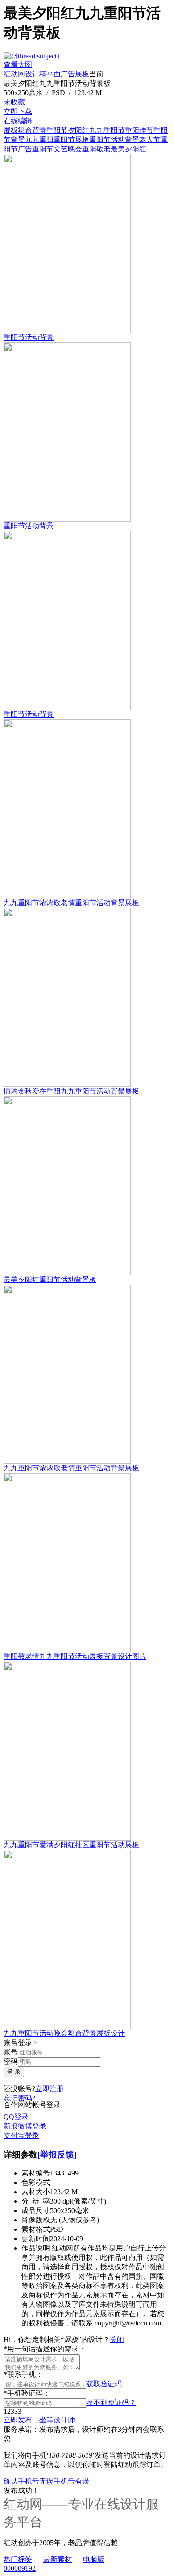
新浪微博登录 (25, 2126)
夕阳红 (79, 130)
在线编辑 (18, 121)
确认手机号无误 (29, 2481)
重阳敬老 (96, 149)
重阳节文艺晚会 (57, 149)
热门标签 (18, 2559)
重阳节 (57, 130)
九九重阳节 (107, 130)
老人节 (150, 140)
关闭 (117, 2340)
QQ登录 (16, 2117)
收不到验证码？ (111, 2403)
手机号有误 (71, 2481)
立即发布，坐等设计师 (39, 2420)
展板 (82, 74)
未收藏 (14, 102)
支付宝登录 (21, 2136)
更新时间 (36, 2239)
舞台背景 (32, 130)
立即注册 (50, 2089)
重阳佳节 (139, 130)
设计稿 (36, 74)
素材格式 (36, 2229)
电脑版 (94, 2559)
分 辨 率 (36, 2201)
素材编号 (36, 2173)
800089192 (20, 2568)
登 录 (14, 2072)
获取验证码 (104, 2384)
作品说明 (36, 2248)
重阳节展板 (71, 140)
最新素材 (58, 2559)
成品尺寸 (36, 2211)
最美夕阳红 (128, 149)
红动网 (14, 74)
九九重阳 (39, 140)
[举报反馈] (57, 2155)
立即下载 (18, 111)
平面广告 (61, 74)
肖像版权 (36, 2220)
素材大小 (36, 2192)
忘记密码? (19, 2098)
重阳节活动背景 (114, 140)
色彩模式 (36, 2182)
